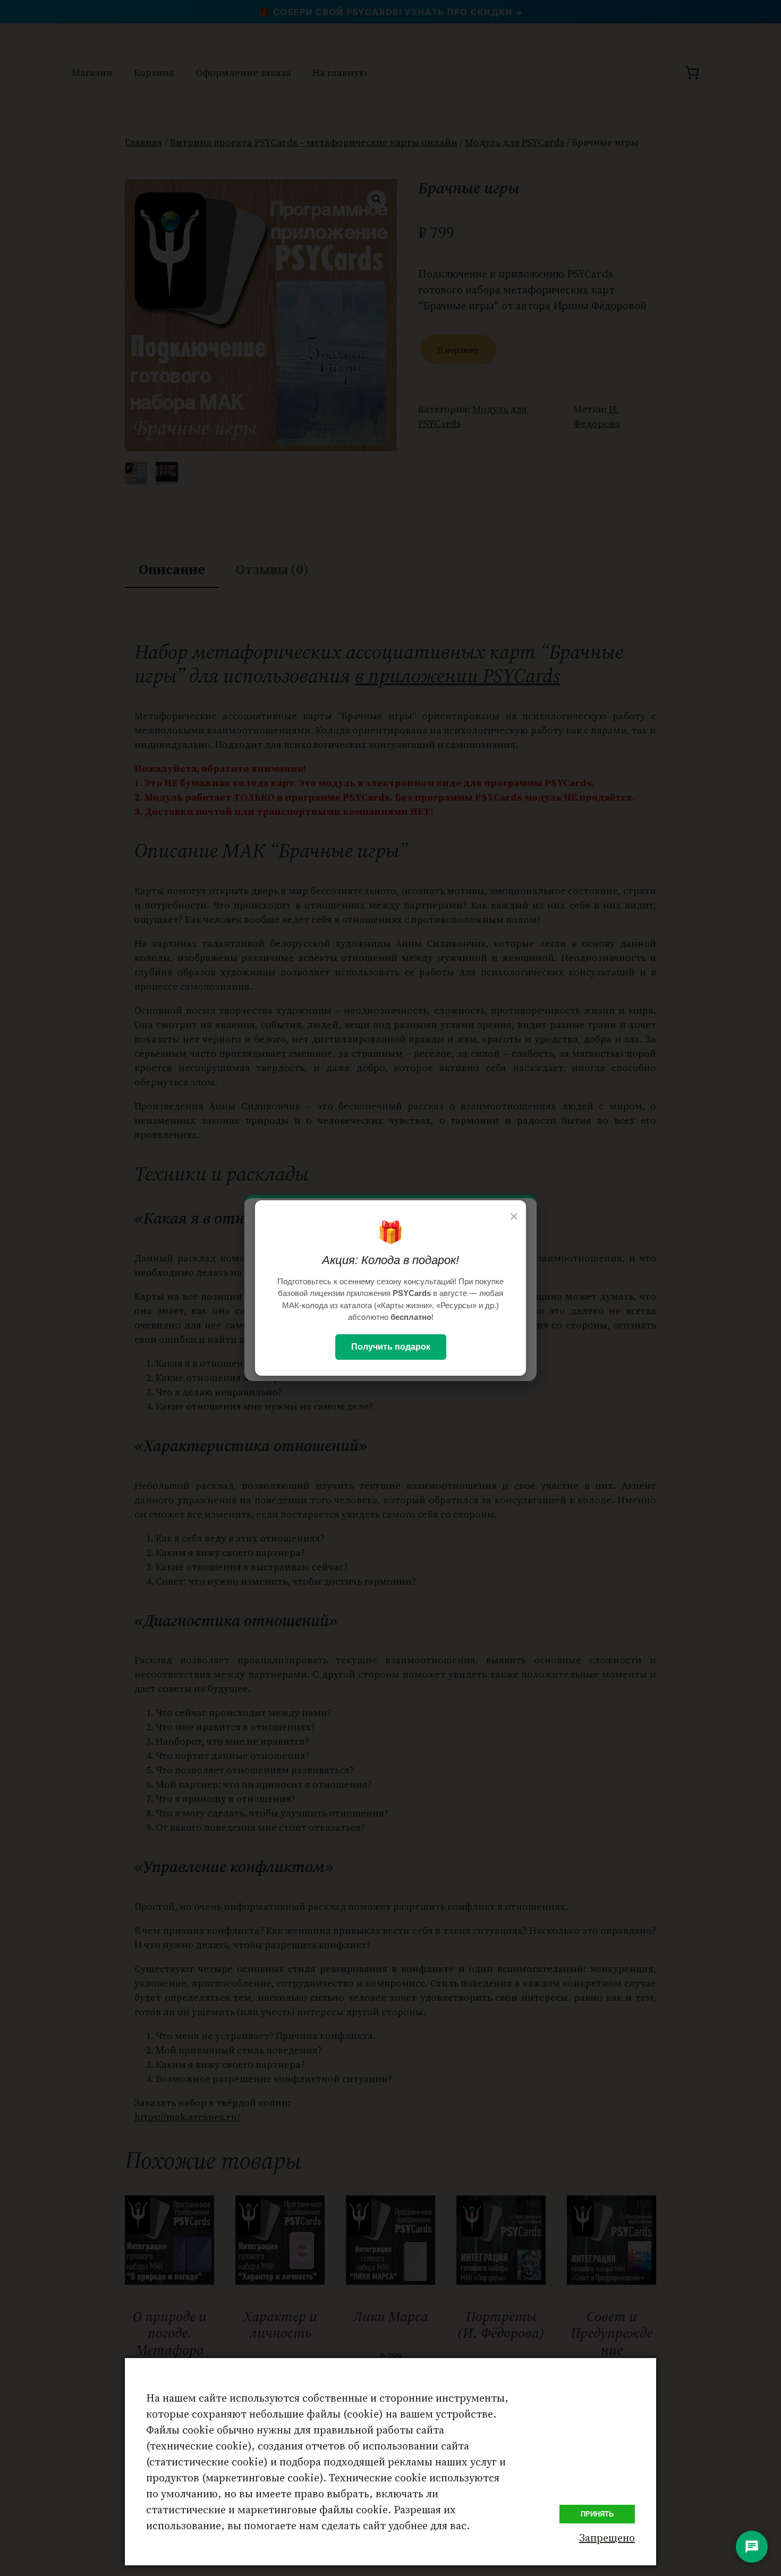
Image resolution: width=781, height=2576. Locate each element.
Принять (597, 2514)
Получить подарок (391, 1347)
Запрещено (607, 2538)
